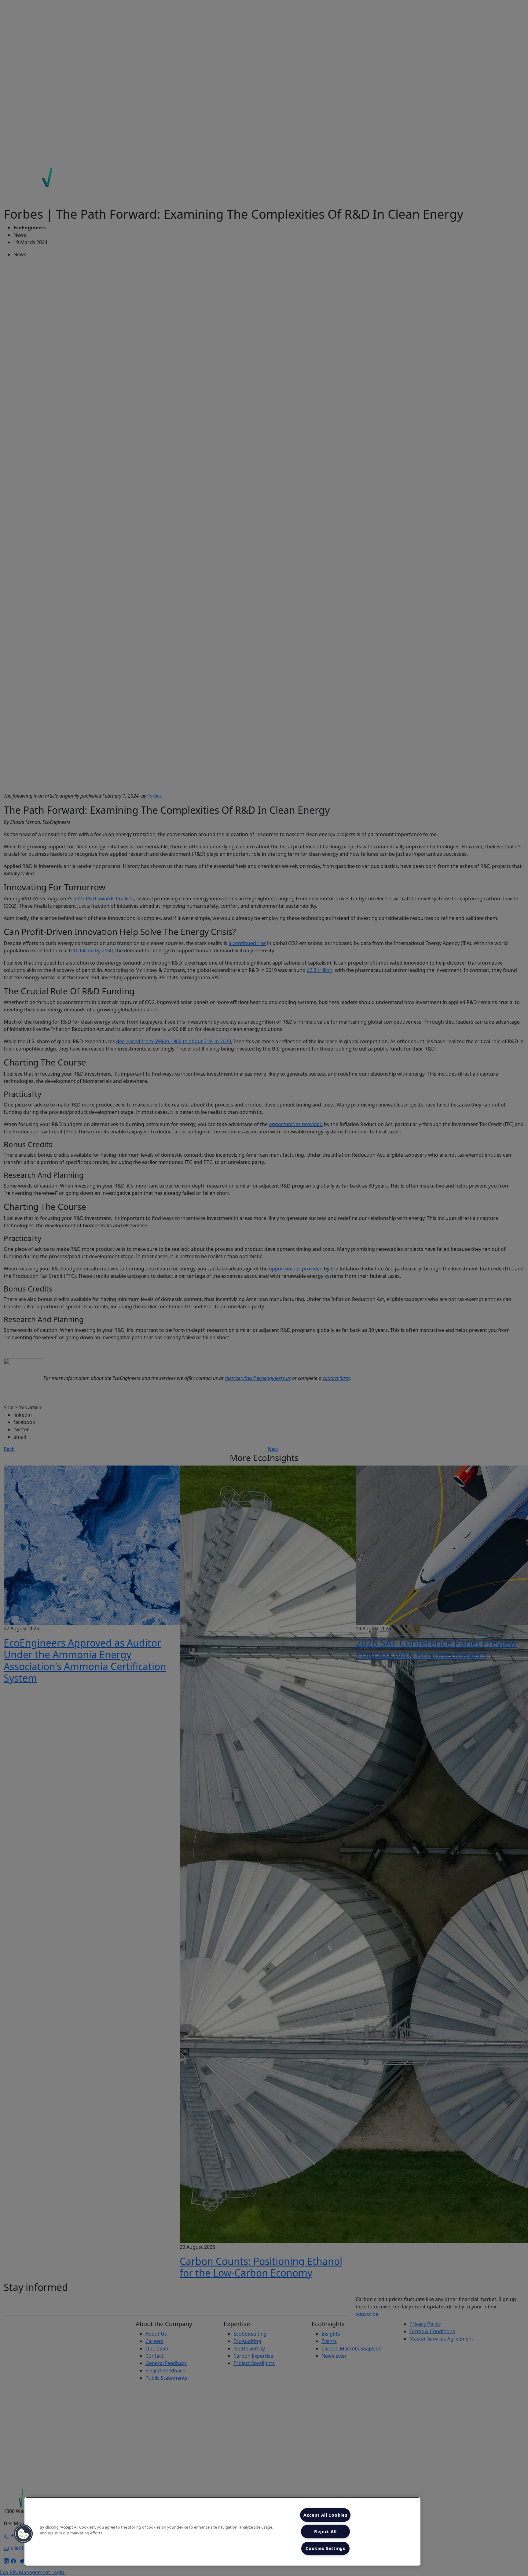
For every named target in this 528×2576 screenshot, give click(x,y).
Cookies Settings (325, 2548)
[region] (222, 2532)
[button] (24, 2534)
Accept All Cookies (325, 2515)
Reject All (325, 2532)
